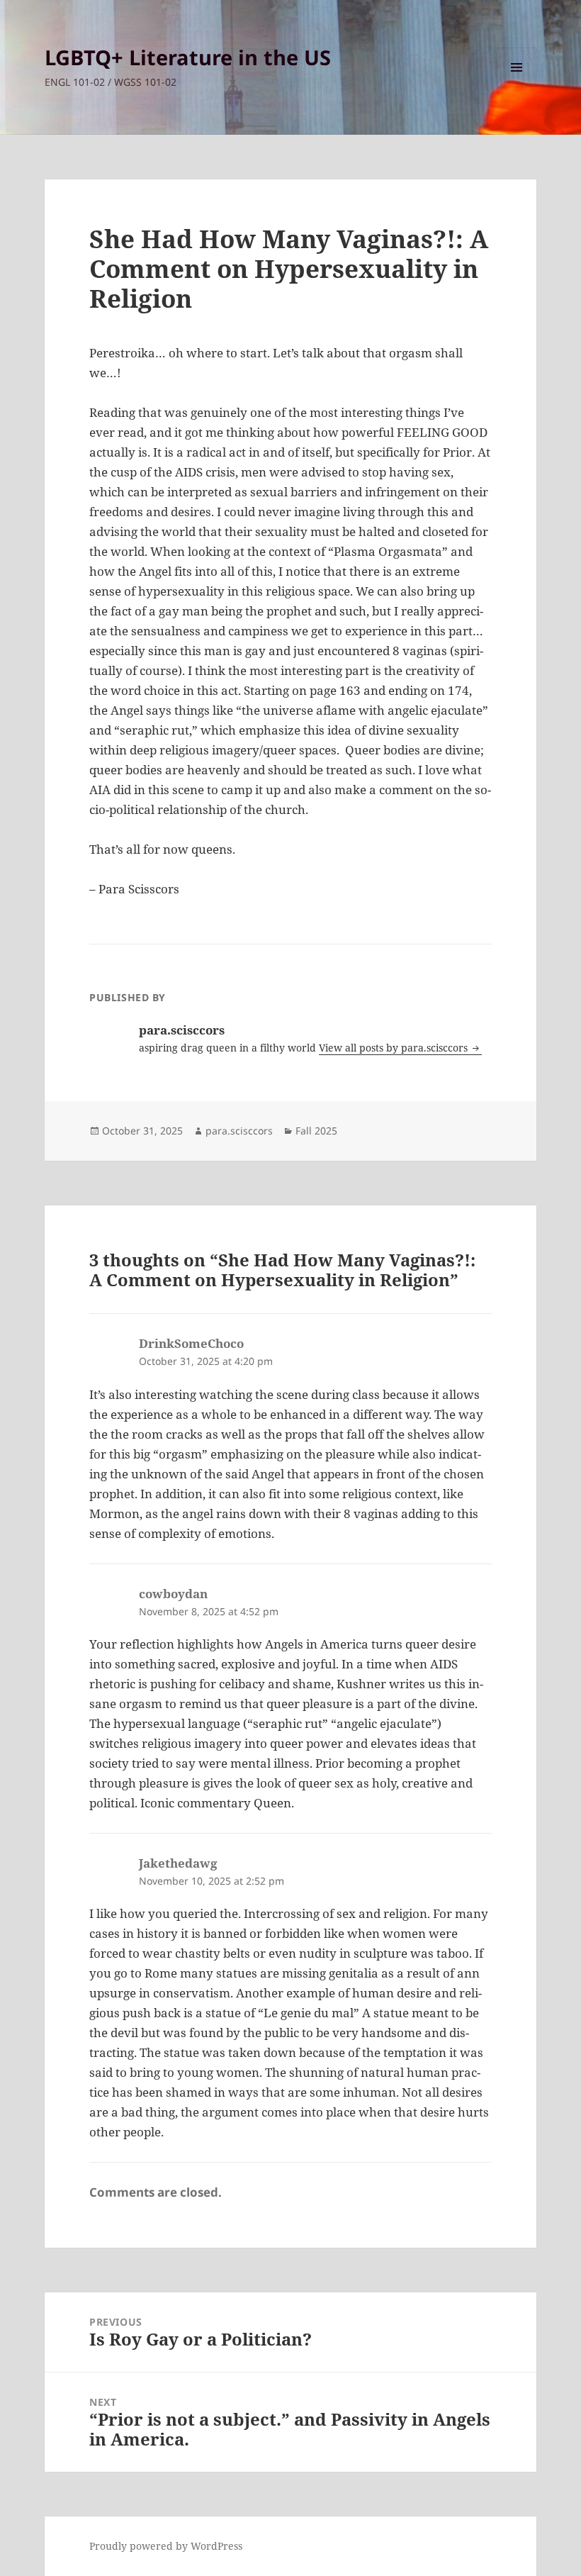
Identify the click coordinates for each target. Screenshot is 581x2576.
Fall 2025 (316, 1131)
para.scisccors (239, 1131)
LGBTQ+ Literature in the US (188, 57)
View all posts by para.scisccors (395, 1048)
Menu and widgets (517, 87)
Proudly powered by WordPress (166, 2546)
